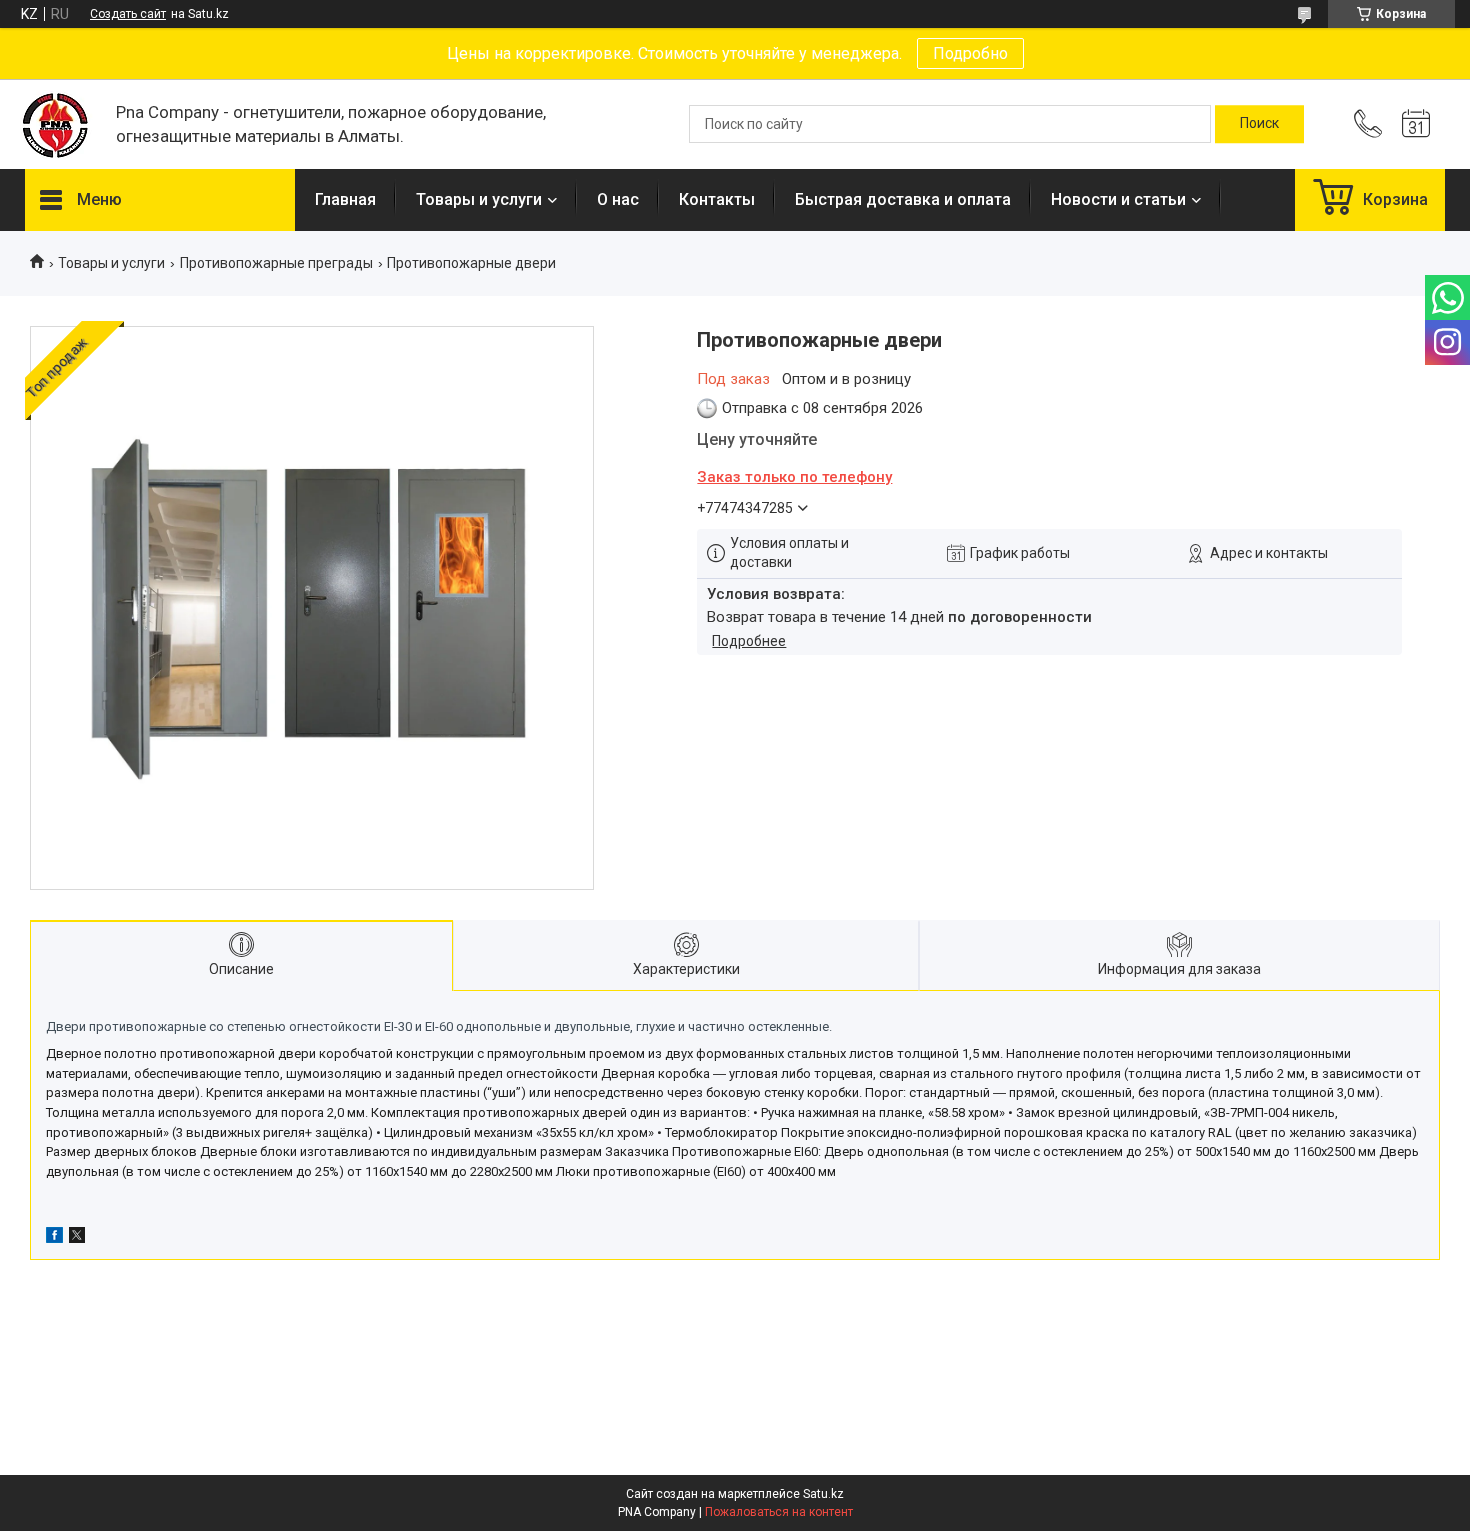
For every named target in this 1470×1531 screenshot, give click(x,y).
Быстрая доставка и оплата (903, 199)
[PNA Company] (60, 124)
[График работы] (1416, 124)
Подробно (970, 53)
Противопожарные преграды (276, 263)
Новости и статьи (1118, 199)
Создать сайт (128, 14)
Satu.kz (823, 1494)
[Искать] (1259, 124)
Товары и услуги (479, 199)
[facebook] (54, 1238)
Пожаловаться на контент (779, 1512)
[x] (77, 1238)
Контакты (717, 199)
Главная (345, 199)
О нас (618, 199)
